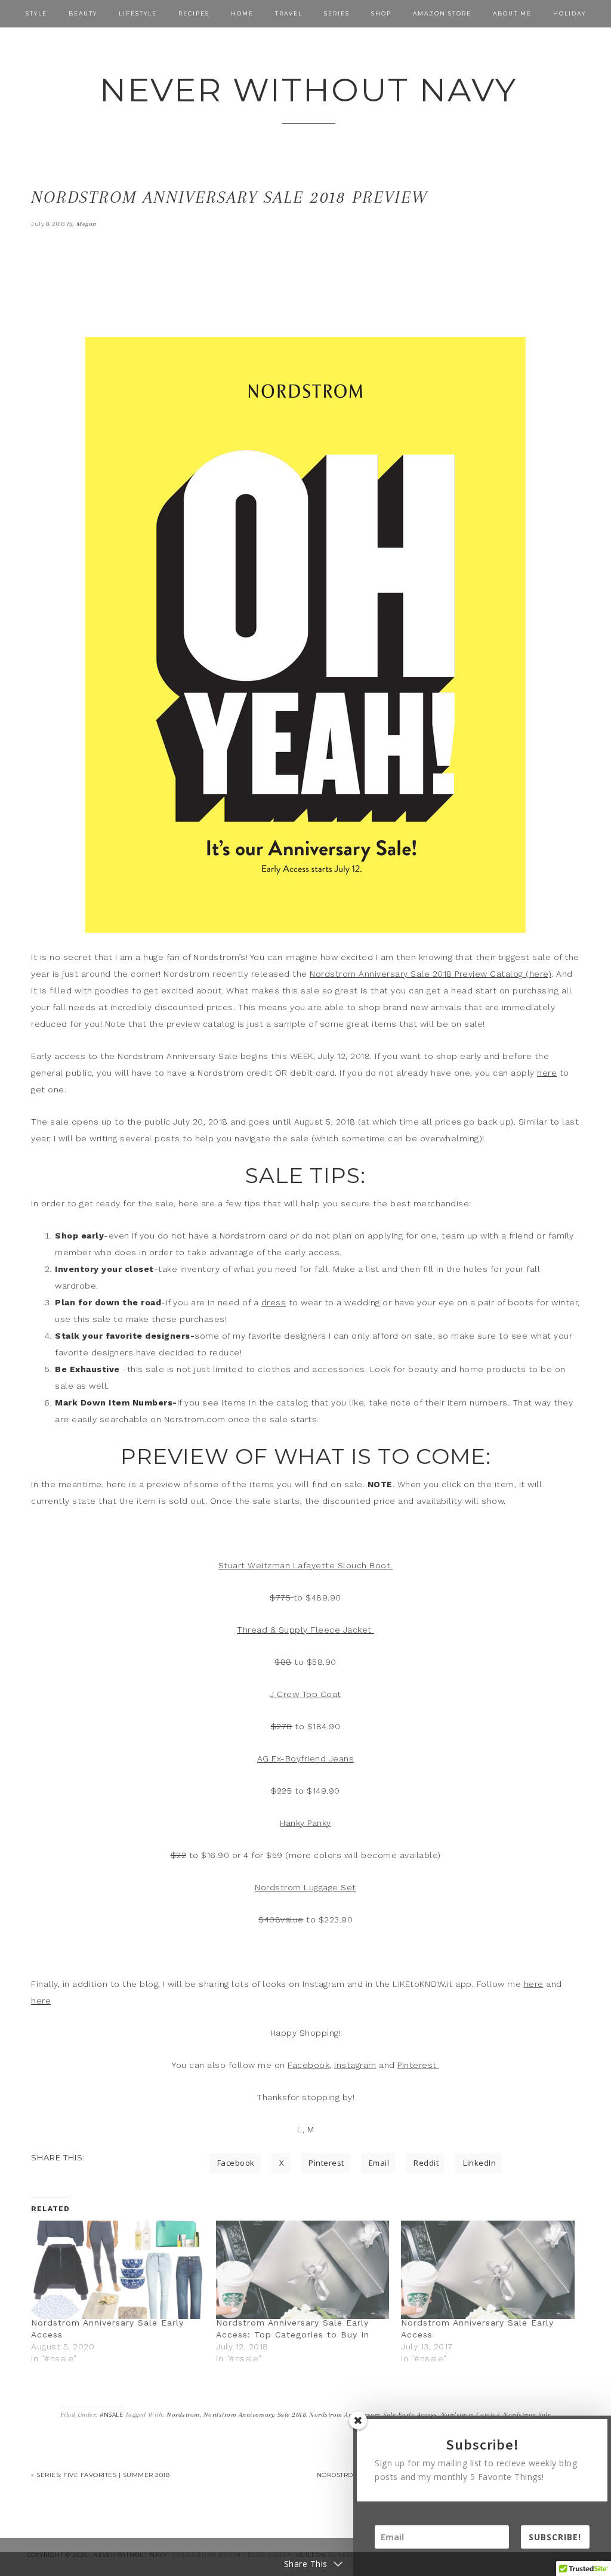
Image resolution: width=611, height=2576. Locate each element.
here (547, 1073)
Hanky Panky (305, 1823)
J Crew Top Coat (305, 1694)
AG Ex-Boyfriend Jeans (306, 1758)
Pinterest (418, 2065)
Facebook (308, 2065)
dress (274, 1302)
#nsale (111, 2415)
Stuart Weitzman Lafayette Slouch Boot (306, 1565)
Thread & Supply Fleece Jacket (305, 1630)
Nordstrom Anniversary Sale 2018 (255, 2415)
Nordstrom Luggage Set (305, 1887)
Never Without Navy (308, 90)
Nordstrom (183, 2415)
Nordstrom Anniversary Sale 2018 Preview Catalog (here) (431, 974)
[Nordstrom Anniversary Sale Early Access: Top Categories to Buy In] (303, 2270)
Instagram (355, 2065)
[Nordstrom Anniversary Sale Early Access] (118, 2270)
